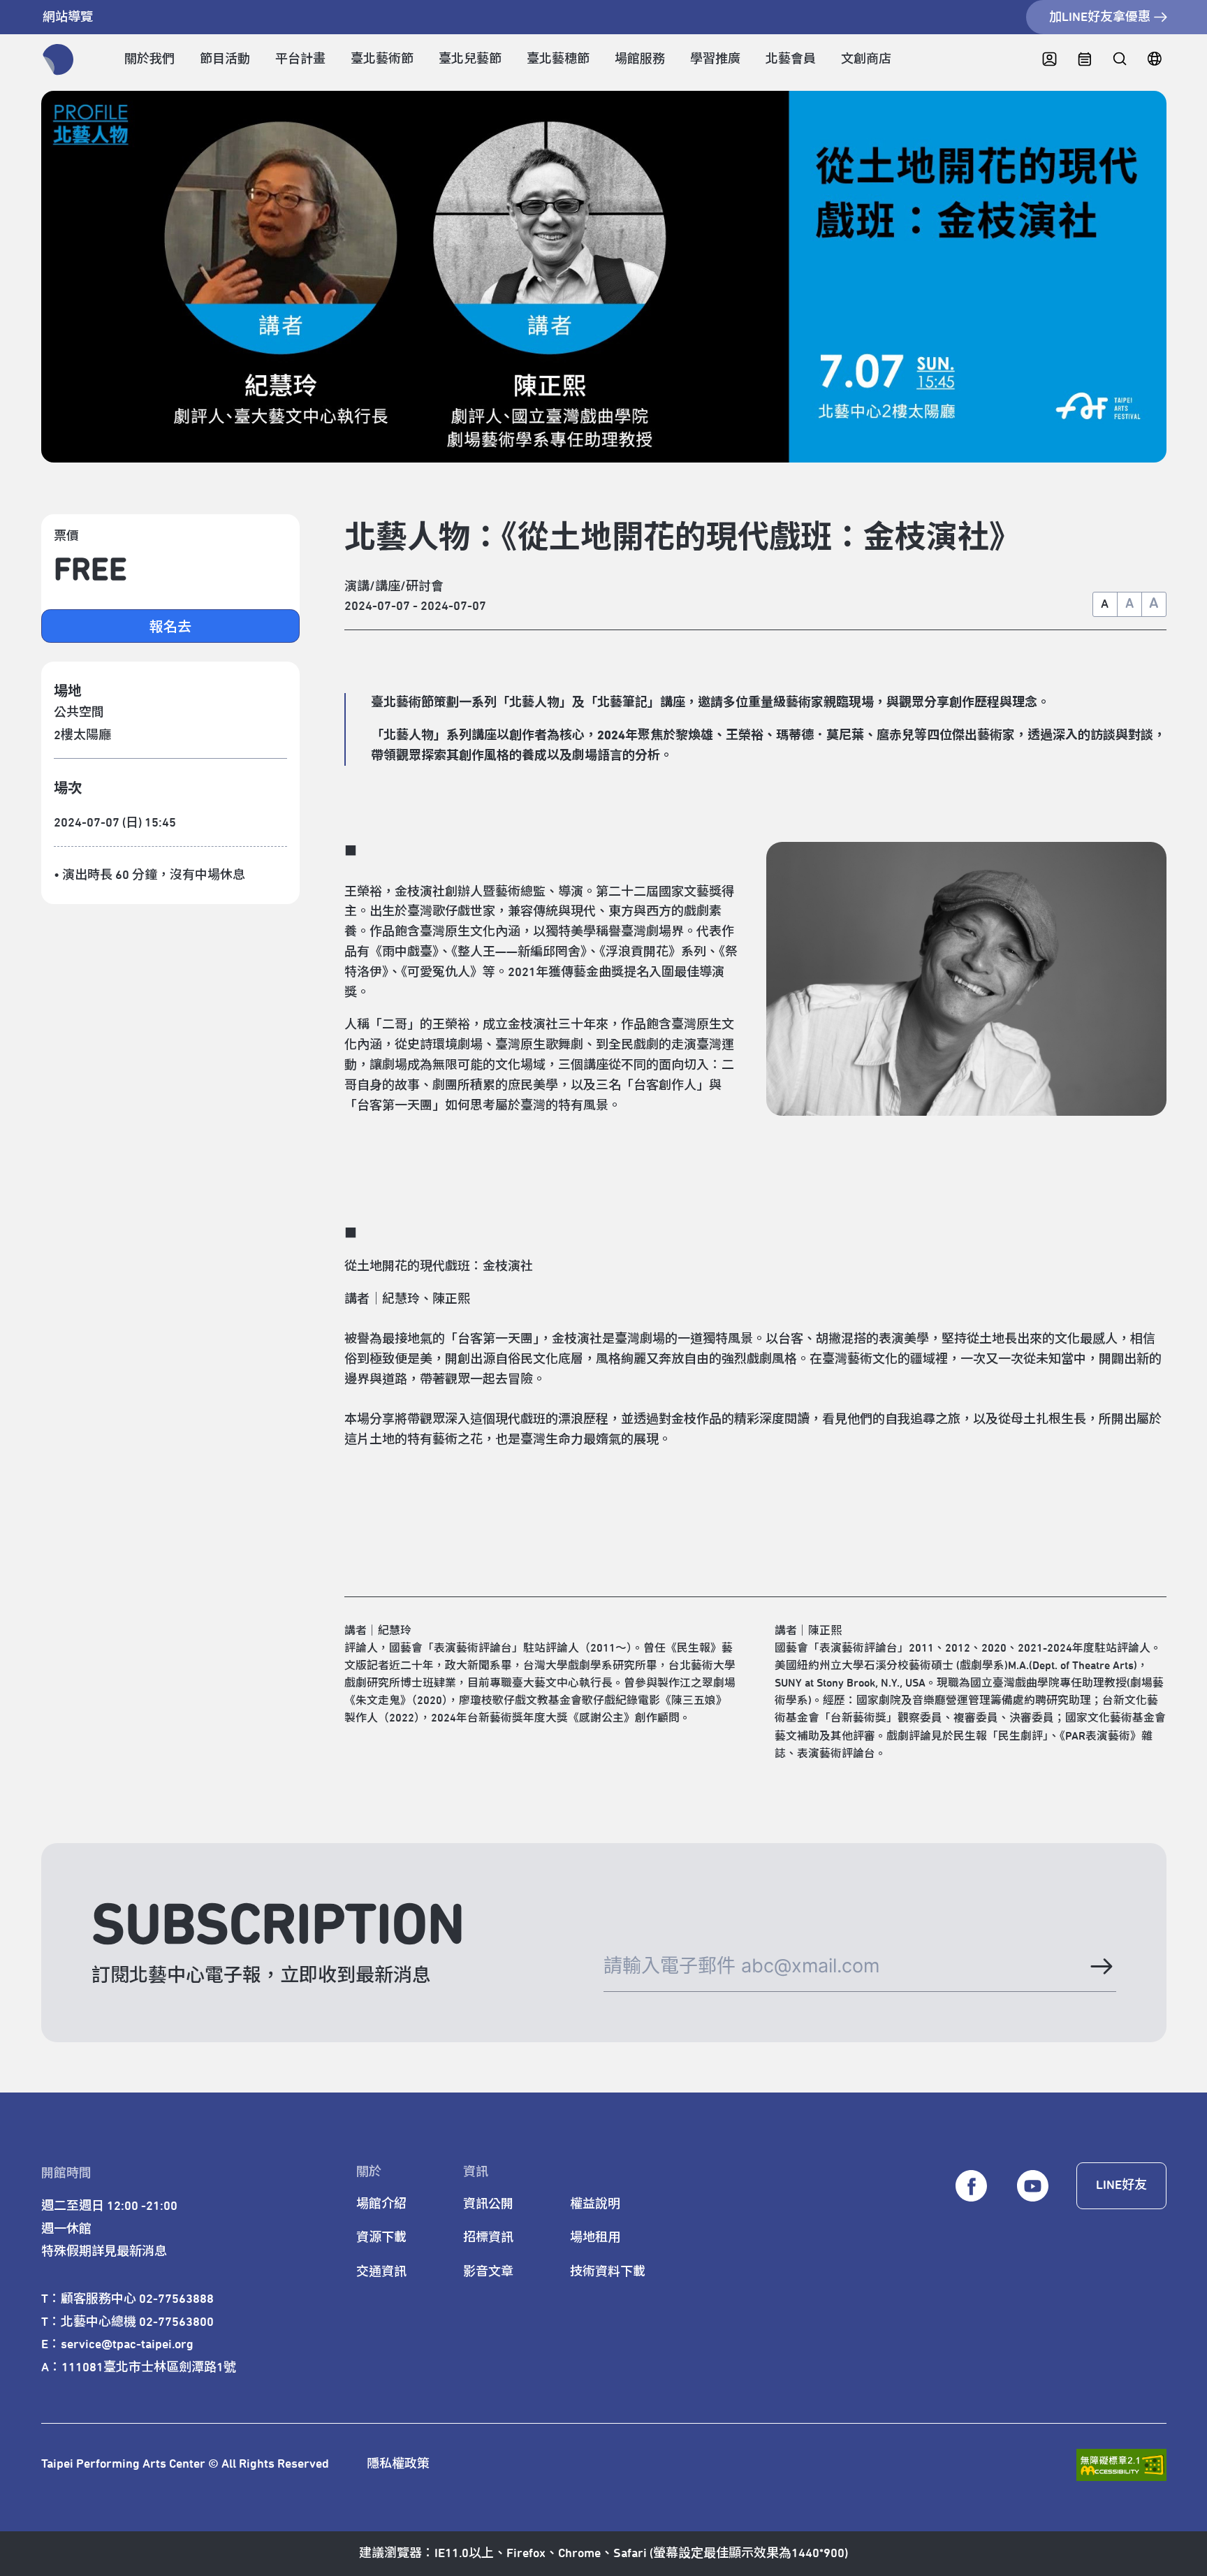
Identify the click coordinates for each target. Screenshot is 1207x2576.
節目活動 (225, 59)
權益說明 (595, 2204)
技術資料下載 (608, 2272)
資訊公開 (488, 2204)
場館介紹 (381, 2204)
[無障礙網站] (1121, 2465)
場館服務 (640, 59)
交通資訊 (381, 2272)
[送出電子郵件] (1100, 1966)
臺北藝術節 (382, 59)
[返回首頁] (58, 60)
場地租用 (595, 2238)
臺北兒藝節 (470, 59)
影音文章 (488, 2272)
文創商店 (866, 59)
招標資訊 (488, 2238)
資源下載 (381, 2238)
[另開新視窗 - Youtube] (1032, 2186)
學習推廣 (715, 59)
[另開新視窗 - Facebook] (971, 2186)
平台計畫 (300, 59)
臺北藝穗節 (558, 59)
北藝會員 (791, 59)
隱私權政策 (398, 2464)
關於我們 (149, 59)
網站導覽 (68, 17)
